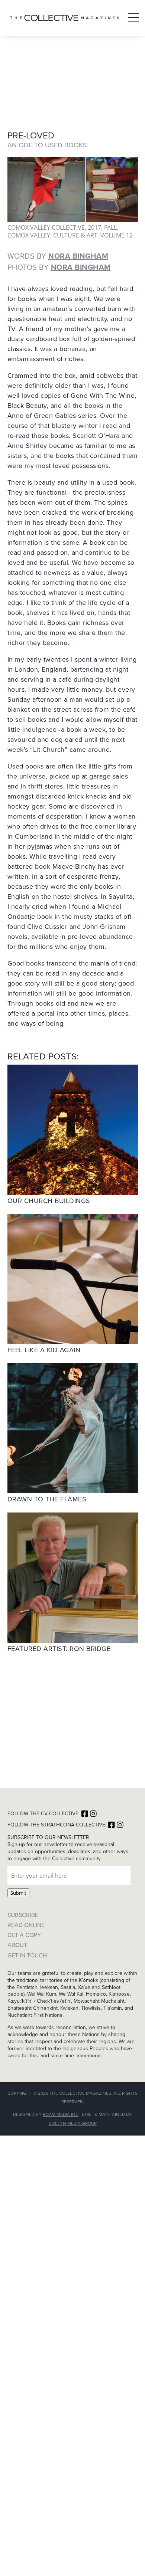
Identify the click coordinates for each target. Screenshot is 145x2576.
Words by (58, 256)
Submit (18, 1893)
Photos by (59, 267)
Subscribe (23, 1915)
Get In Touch (27, 1955)
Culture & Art (75, 235)
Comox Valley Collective (46, 227)
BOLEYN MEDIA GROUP (73, 2123)
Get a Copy (24, 1935)
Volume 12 (117, 235)
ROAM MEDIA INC (61, 2114)
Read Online (26, 1925)
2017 (94, 227)
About (17, 1945)
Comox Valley (29, 235)
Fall (110, 227)
